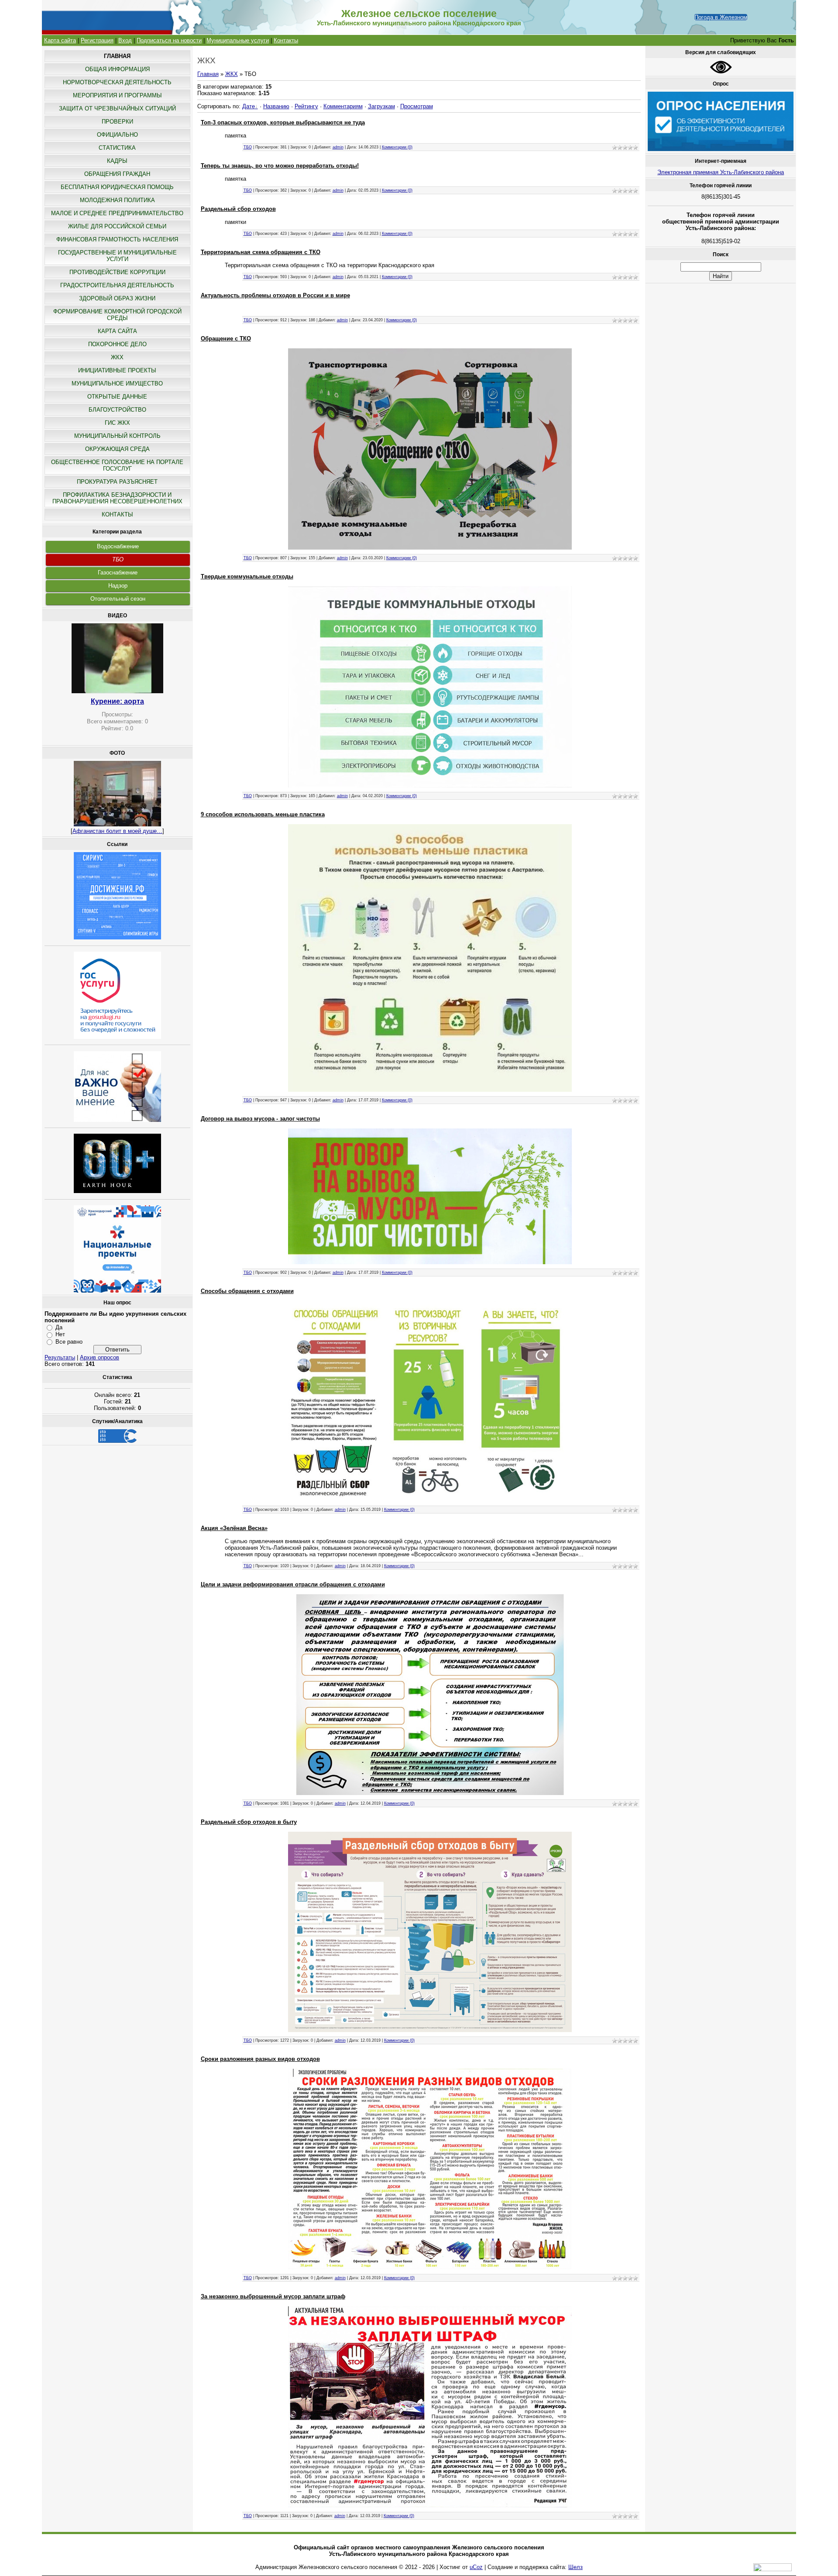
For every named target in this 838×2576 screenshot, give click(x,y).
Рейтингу (306, 106)
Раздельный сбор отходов (238, 209)
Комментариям (343, 106)
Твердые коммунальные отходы (247, 576)
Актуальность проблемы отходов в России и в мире (275, 295)
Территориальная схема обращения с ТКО (261, 252)
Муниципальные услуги (238, 40)
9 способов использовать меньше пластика (263, 814)
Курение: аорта (117, 701)
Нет (60, 1334)
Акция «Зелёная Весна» (234, 1528)
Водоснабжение (118, 546)
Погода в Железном (721, 17)
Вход (125, 40)
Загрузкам (381, 106)
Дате (249, 106)
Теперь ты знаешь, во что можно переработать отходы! (280, 166)
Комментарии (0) (397, 147)
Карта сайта (60, 40)
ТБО (118, 559)
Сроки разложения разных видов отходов (260, 2059)
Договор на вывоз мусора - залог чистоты (260, 1119)
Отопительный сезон (118, 599)
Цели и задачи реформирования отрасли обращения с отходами (293, 1584)
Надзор (118, 586)
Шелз (575, 2567)
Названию (276, 106)
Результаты (60, 1357)
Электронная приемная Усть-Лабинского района (721, 172)
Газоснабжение (118, 573)
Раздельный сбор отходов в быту (249, 1822)
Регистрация (97, 40)
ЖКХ (232, 74)
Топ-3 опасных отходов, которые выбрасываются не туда (283, 122)
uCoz (476, 2567)
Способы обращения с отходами (247, 1291)
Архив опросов (100, 1357)
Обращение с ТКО (226, 339)
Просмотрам (417, 106)
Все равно (69, 1342)
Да (59, 1327)
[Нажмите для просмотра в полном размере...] (430, 548)
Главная (208, 74)
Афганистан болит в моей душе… (117, 831)
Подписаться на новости (169, 40)
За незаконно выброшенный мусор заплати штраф (273, 2296)
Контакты (286, 40)
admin (338, 147)
